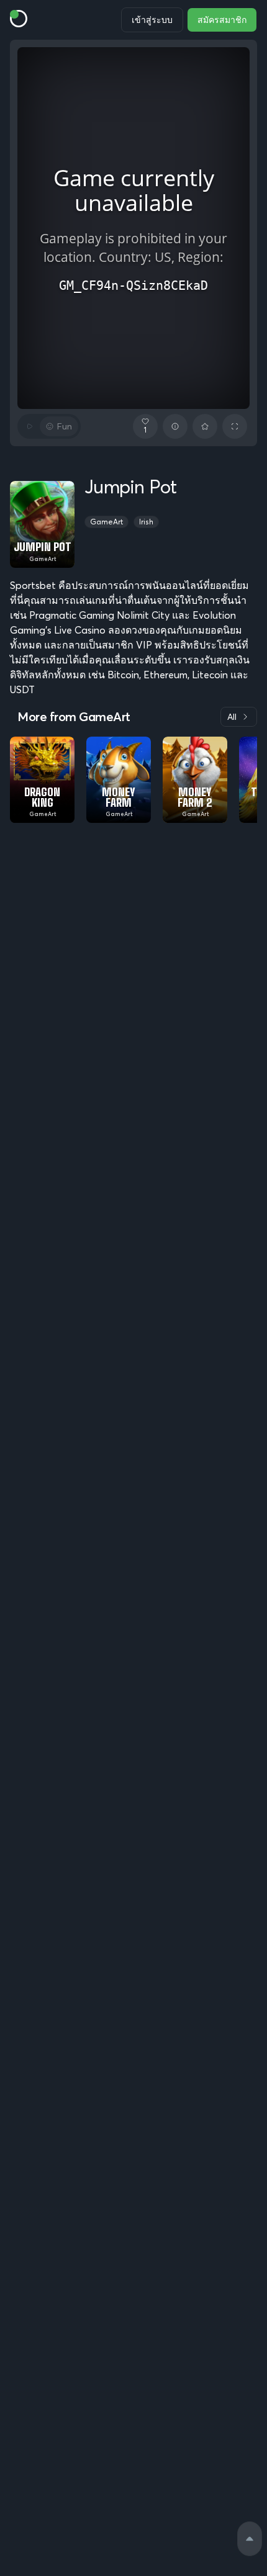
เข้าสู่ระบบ (152, 20)
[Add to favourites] (205, 426)
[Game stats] (175, 426)
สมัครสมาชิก (222, 20)
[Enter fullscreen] (235, 426)
